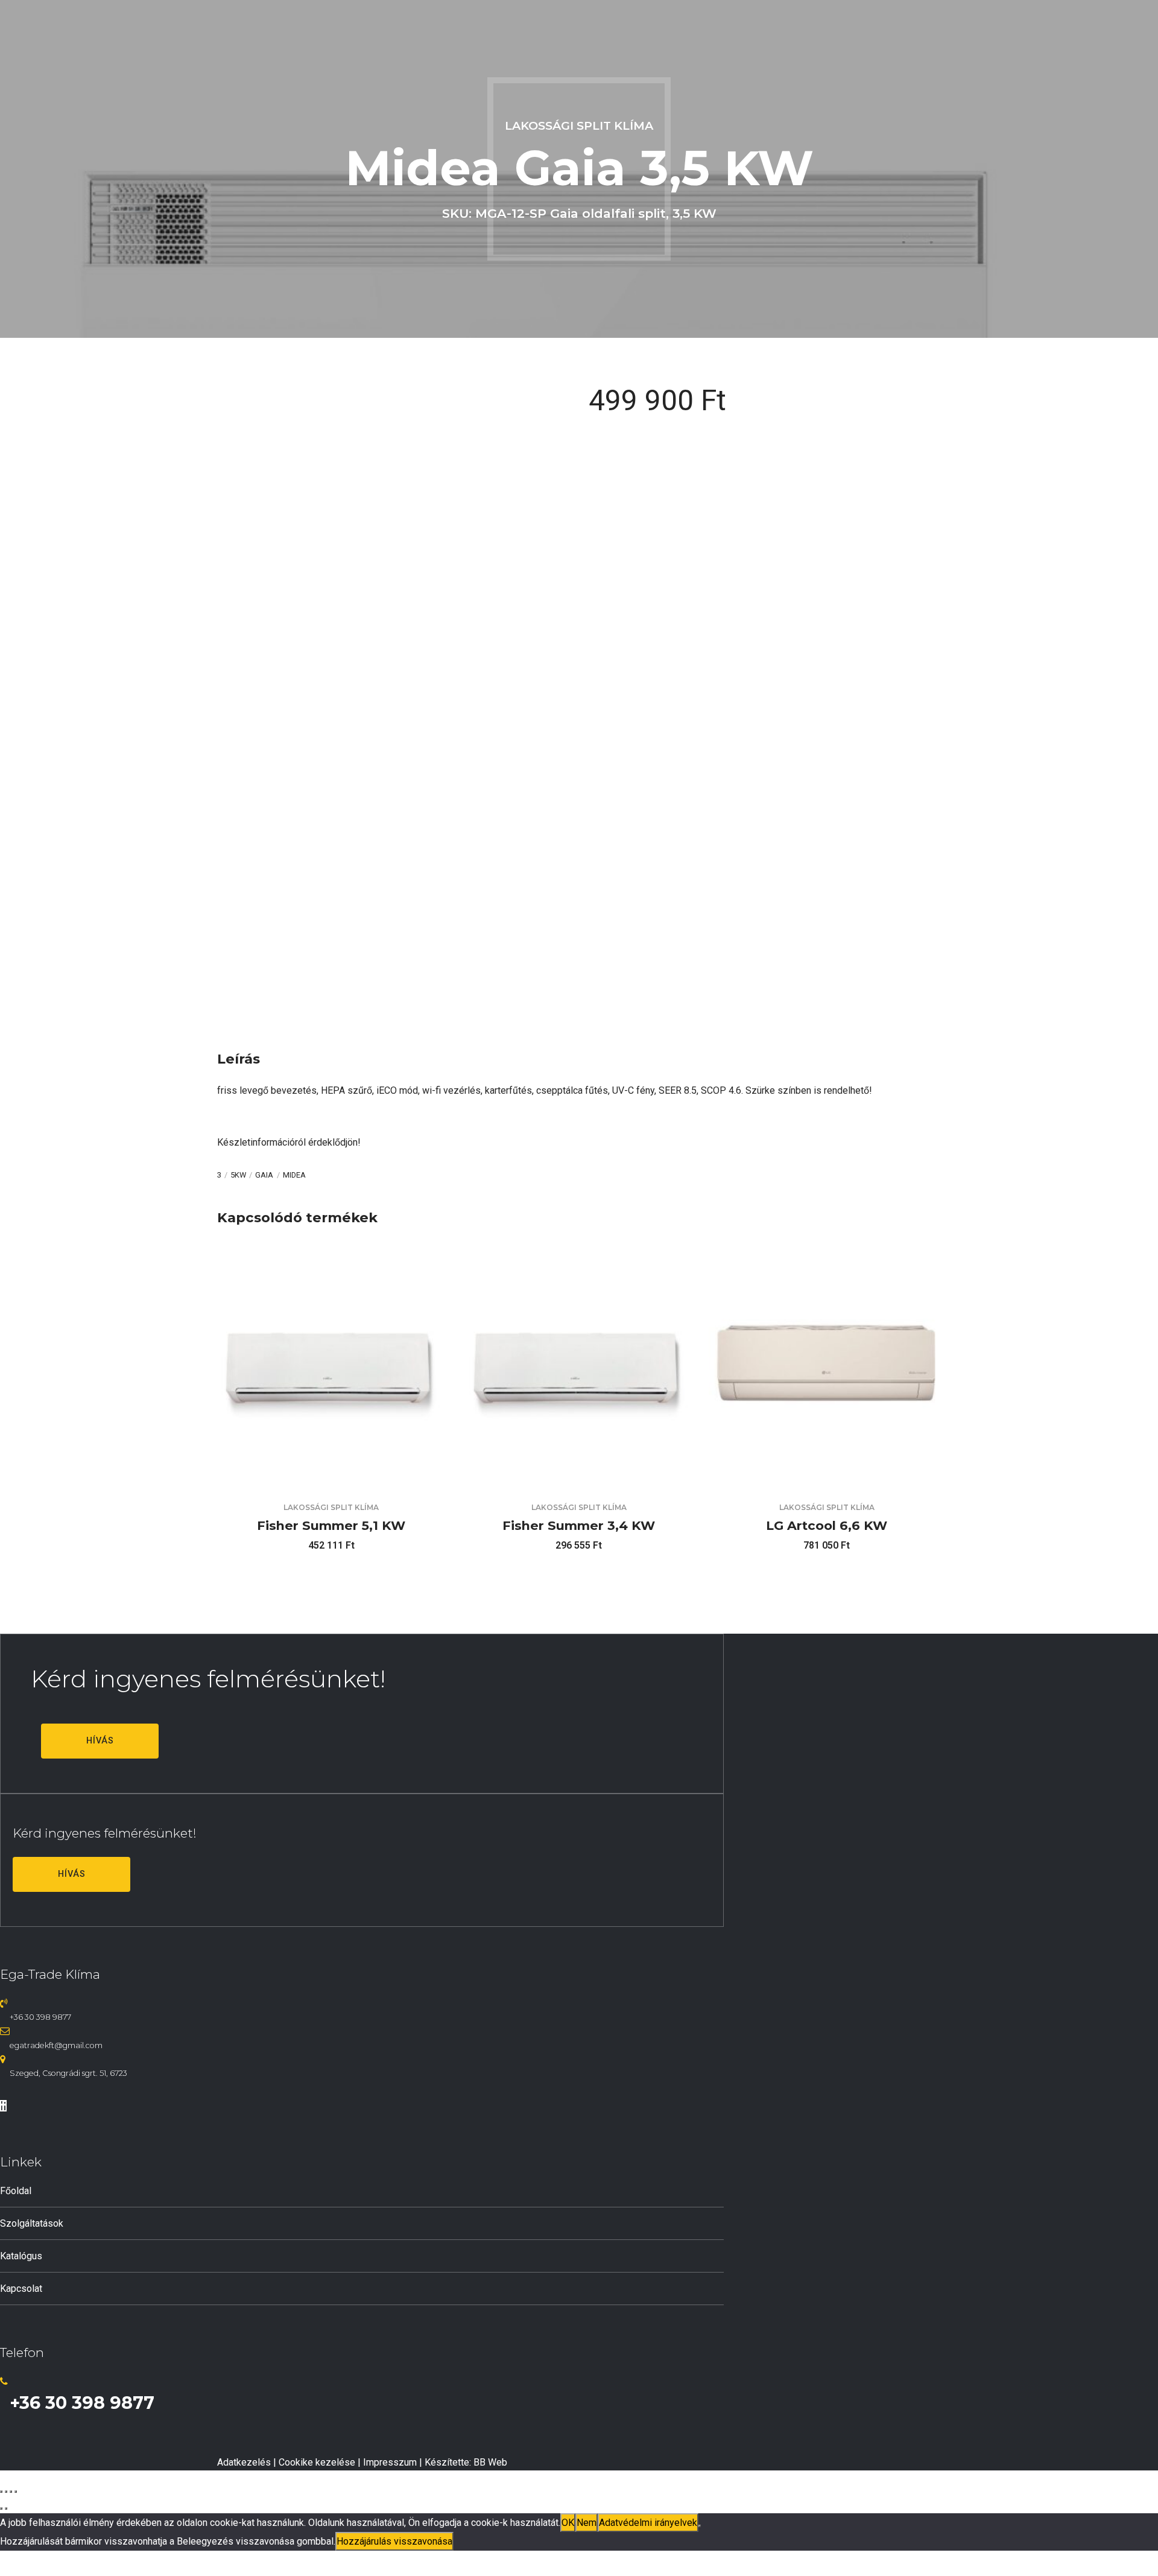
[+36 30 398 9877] (4, 2003)
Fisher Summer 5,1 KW (331, 1525)
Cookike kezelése (317, 2462)
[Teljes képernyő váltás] (6, 2492)
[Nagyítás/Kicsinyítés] (1, 2492)
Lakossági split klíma (579, 125)
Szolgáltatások (32, 2223)
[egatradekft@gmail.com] (5, 2031)
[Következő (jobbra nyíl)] (6, 2508)
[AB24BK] (827, 1477)
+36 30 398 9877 (40, 2017)
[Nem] (700, 2526)
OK (568, 2523)
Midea (294, 1175)
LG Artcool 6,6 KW (827, 1525)
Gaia (264, 1175)
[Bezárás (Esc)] (16, 2492)
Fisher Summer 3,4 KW (579, 1525)
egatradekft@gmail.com (56, 2045)
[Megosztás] (11, 2492)
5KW (238, 1175)
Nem (587, 2523)
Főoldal (16, 2191)
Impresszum (390, 2462)
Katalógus (21, 2256)
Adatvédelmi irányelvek (648, 2523)
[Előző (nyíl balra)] (1, 2508)
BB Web (490, 2462)
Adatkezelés (244, 2462)
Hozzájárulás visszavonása (394, 2541)
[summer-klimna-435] (331, 1477)
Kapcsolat (21, 2289)
